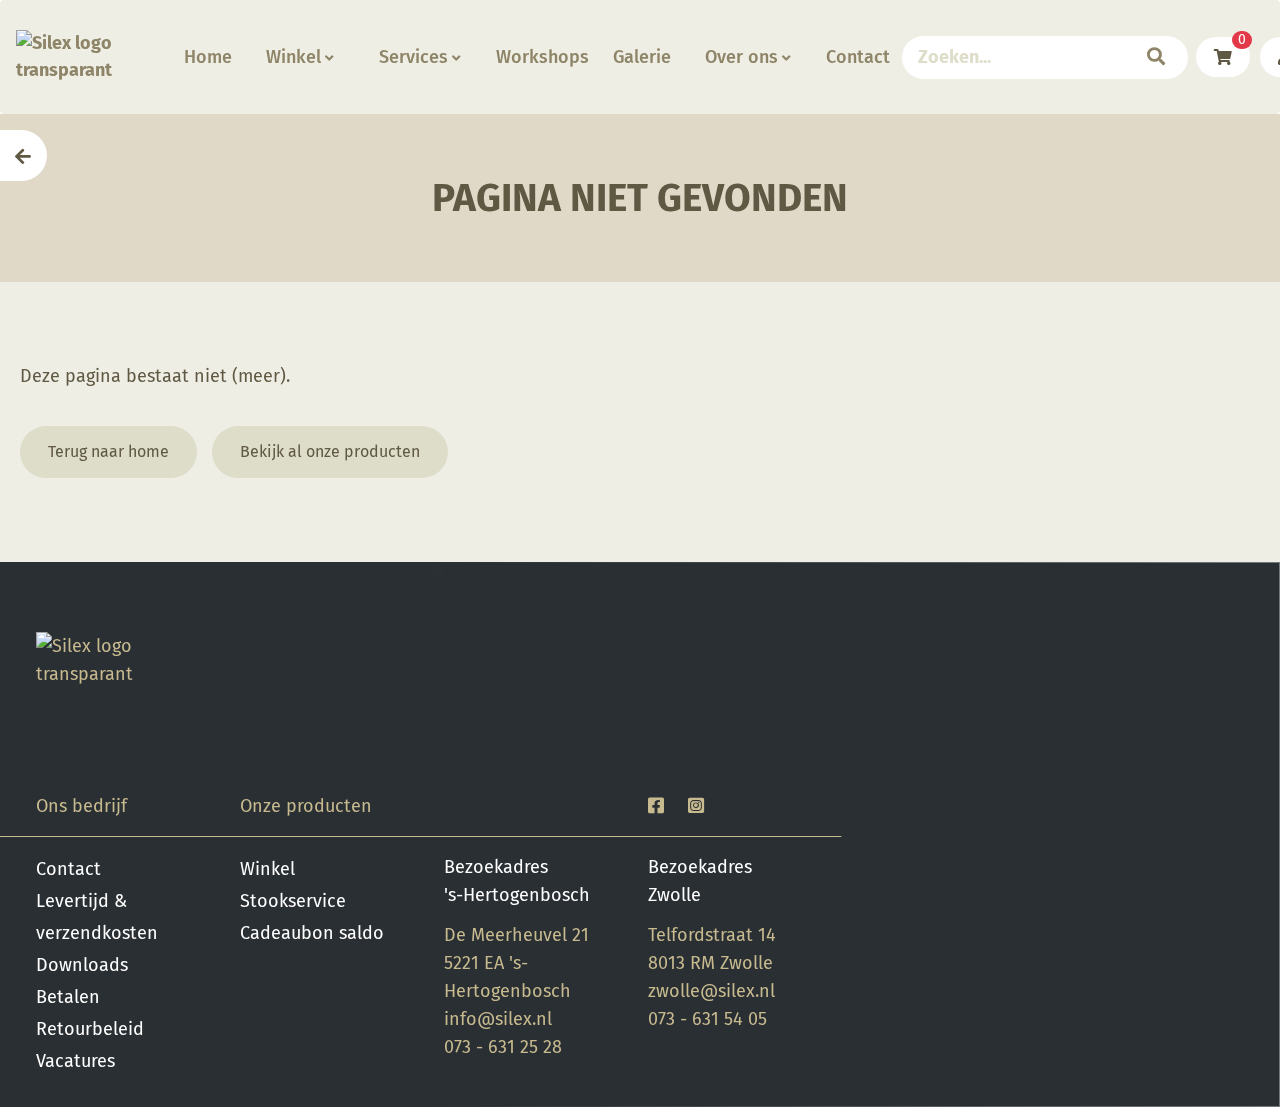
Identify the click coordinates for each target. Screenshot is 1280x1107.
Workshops (542, 57)
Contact (858, 57)
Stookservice (293, 901)
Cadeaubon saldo (312, 933)
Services (413, 57)
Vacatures (75, 1061)
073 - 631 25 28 (503, 1047)
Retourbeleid (90, 1029)
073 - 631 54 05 (707, 1019)
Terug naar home (108, 451)
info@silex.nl (498, 1019)
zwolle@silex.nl (711, 991)
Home (208, 57)
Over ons (741, 57)
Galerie (642, 57)
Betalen (68, 997)
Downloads (82, 965)
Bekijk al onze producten (330, 451)
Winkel (293, 57)
